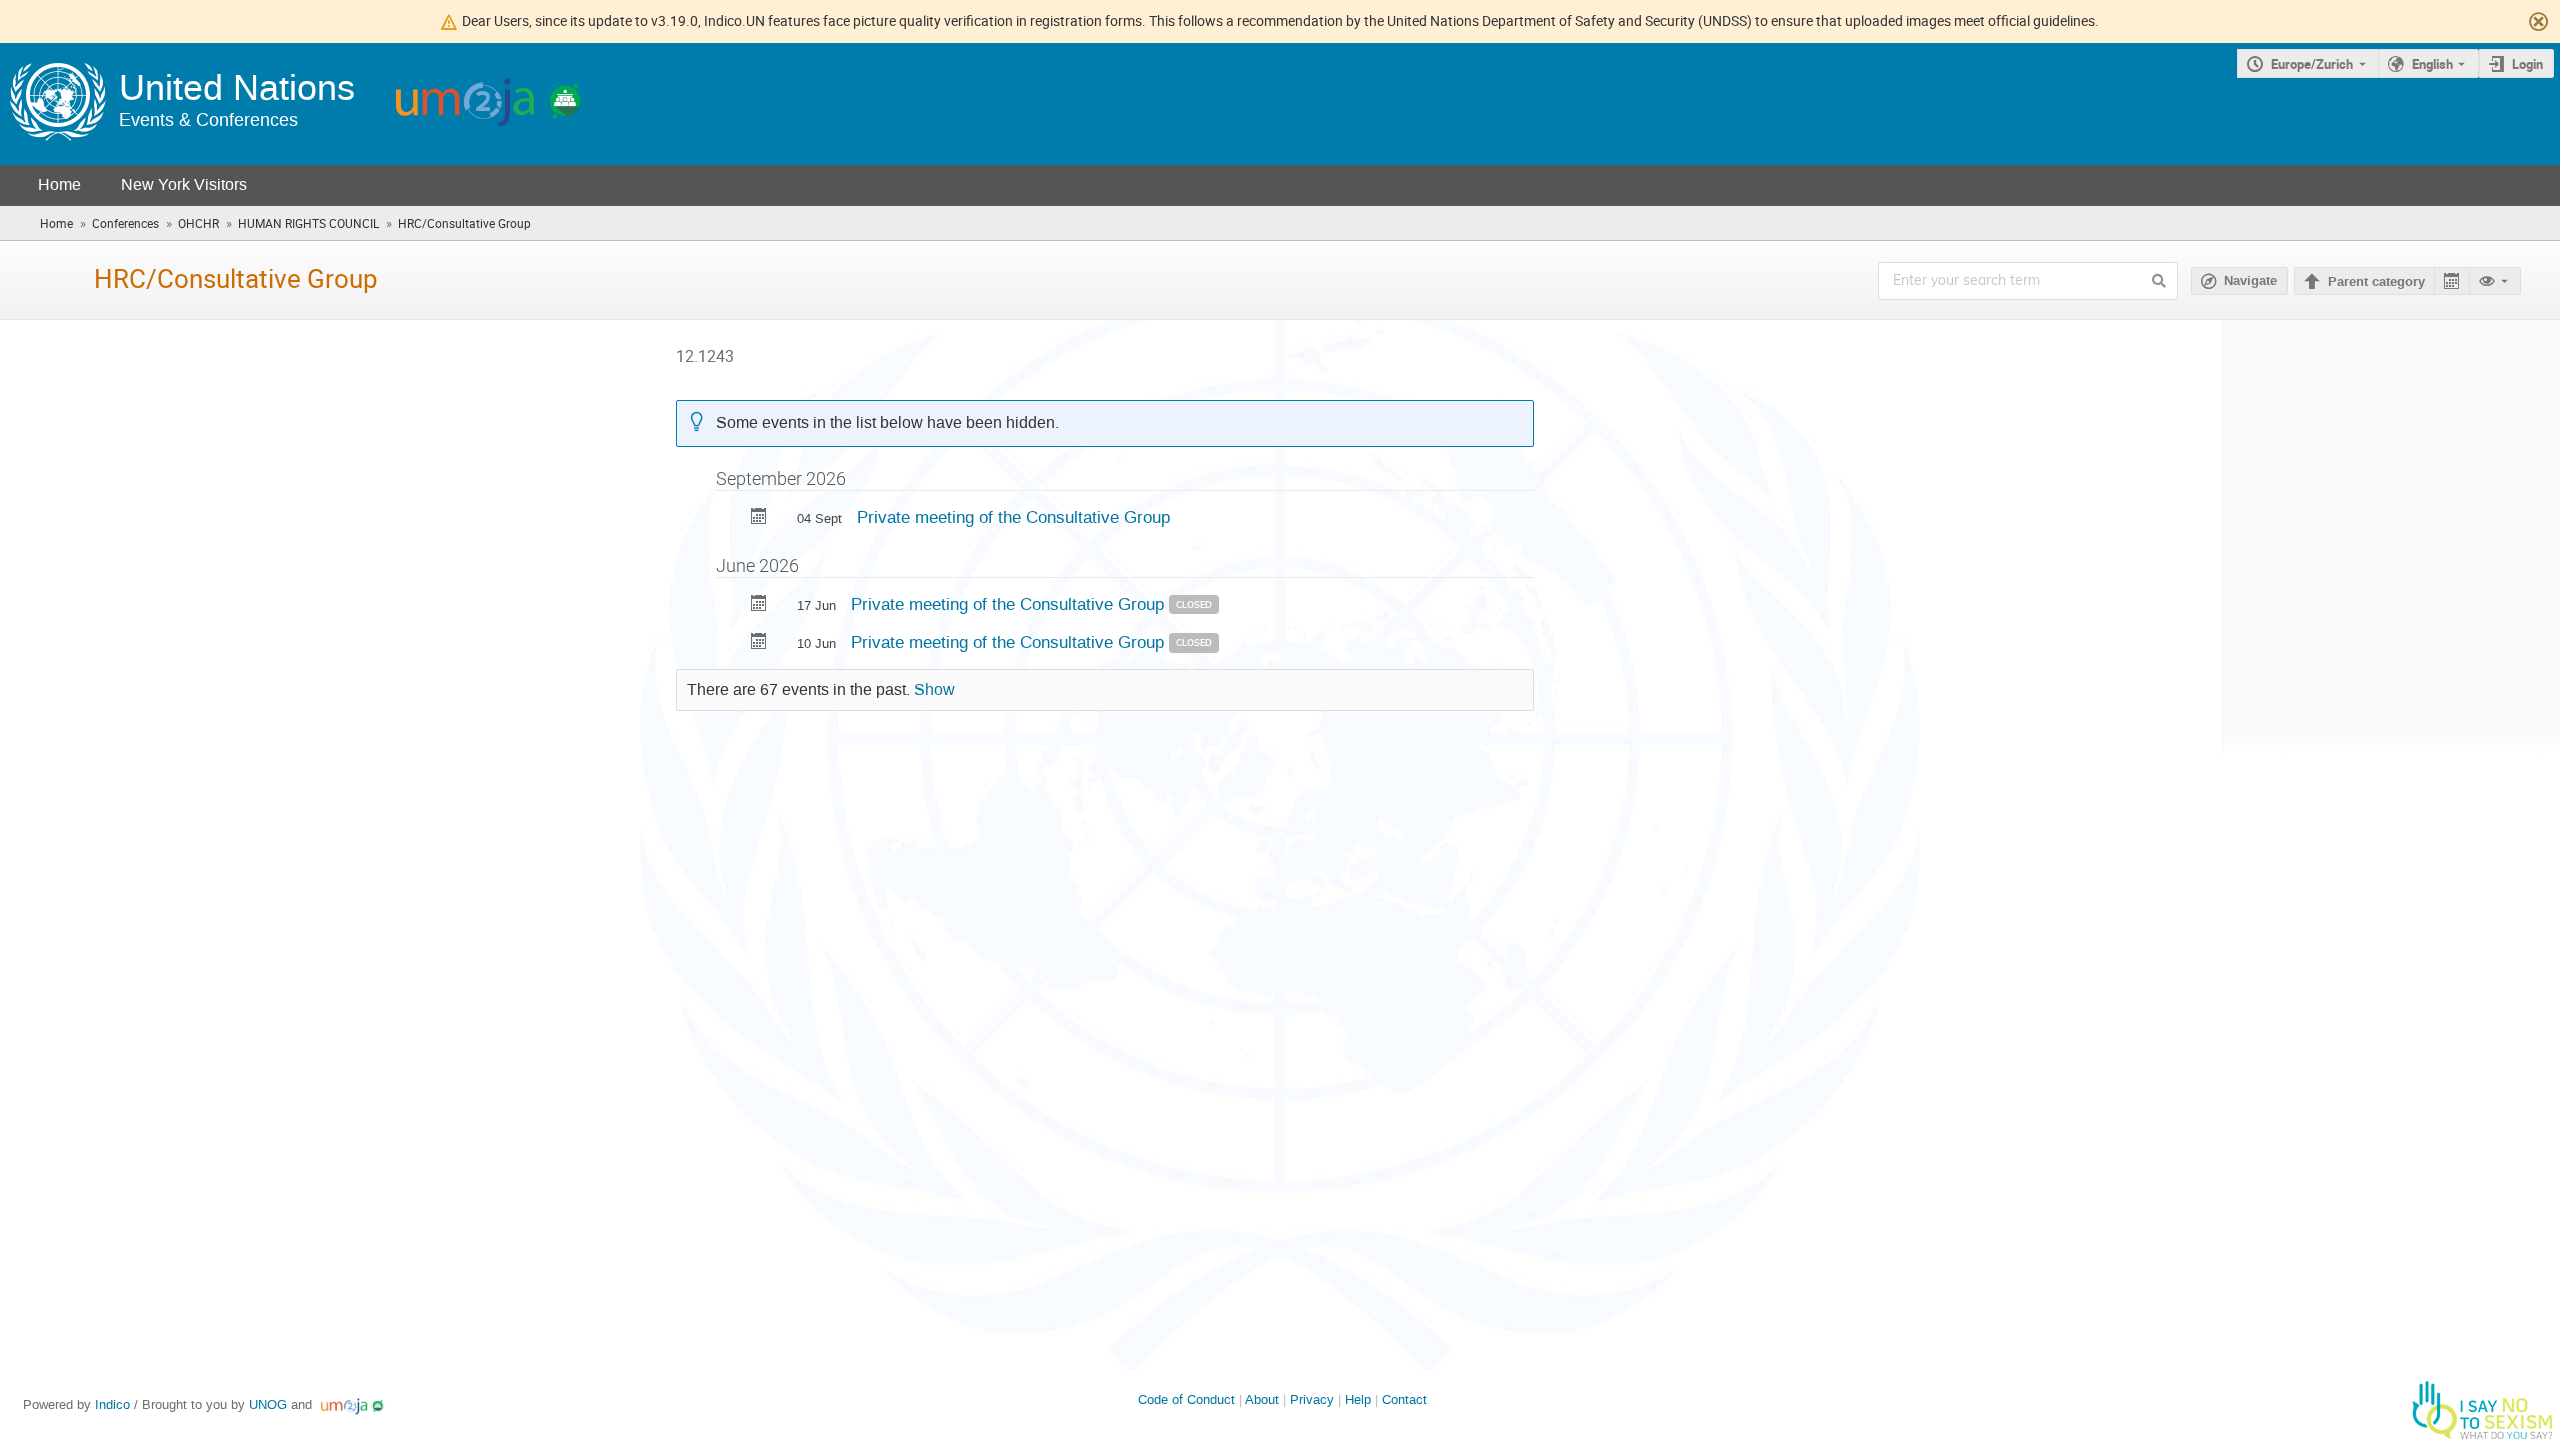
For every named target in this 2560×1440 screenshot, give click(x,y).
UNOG (268, 1404)
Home (59, 184)
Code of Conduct (1186, 1399)
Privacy (1312, 1399)
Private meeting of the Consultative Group (1013, 517)
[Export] (2451, 281)
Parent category (2376, 282)
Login (2527, 64)
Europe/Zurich (2312, 64)
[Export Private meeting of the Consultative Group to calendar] (759, 518)
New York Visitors (184, 184)
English (2432, 64)
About (1262, 1399)
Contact (1404, 1399)
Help (1358, 1399)
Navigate (2250, 281)
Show (934, 690)
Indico (112, 1404)
